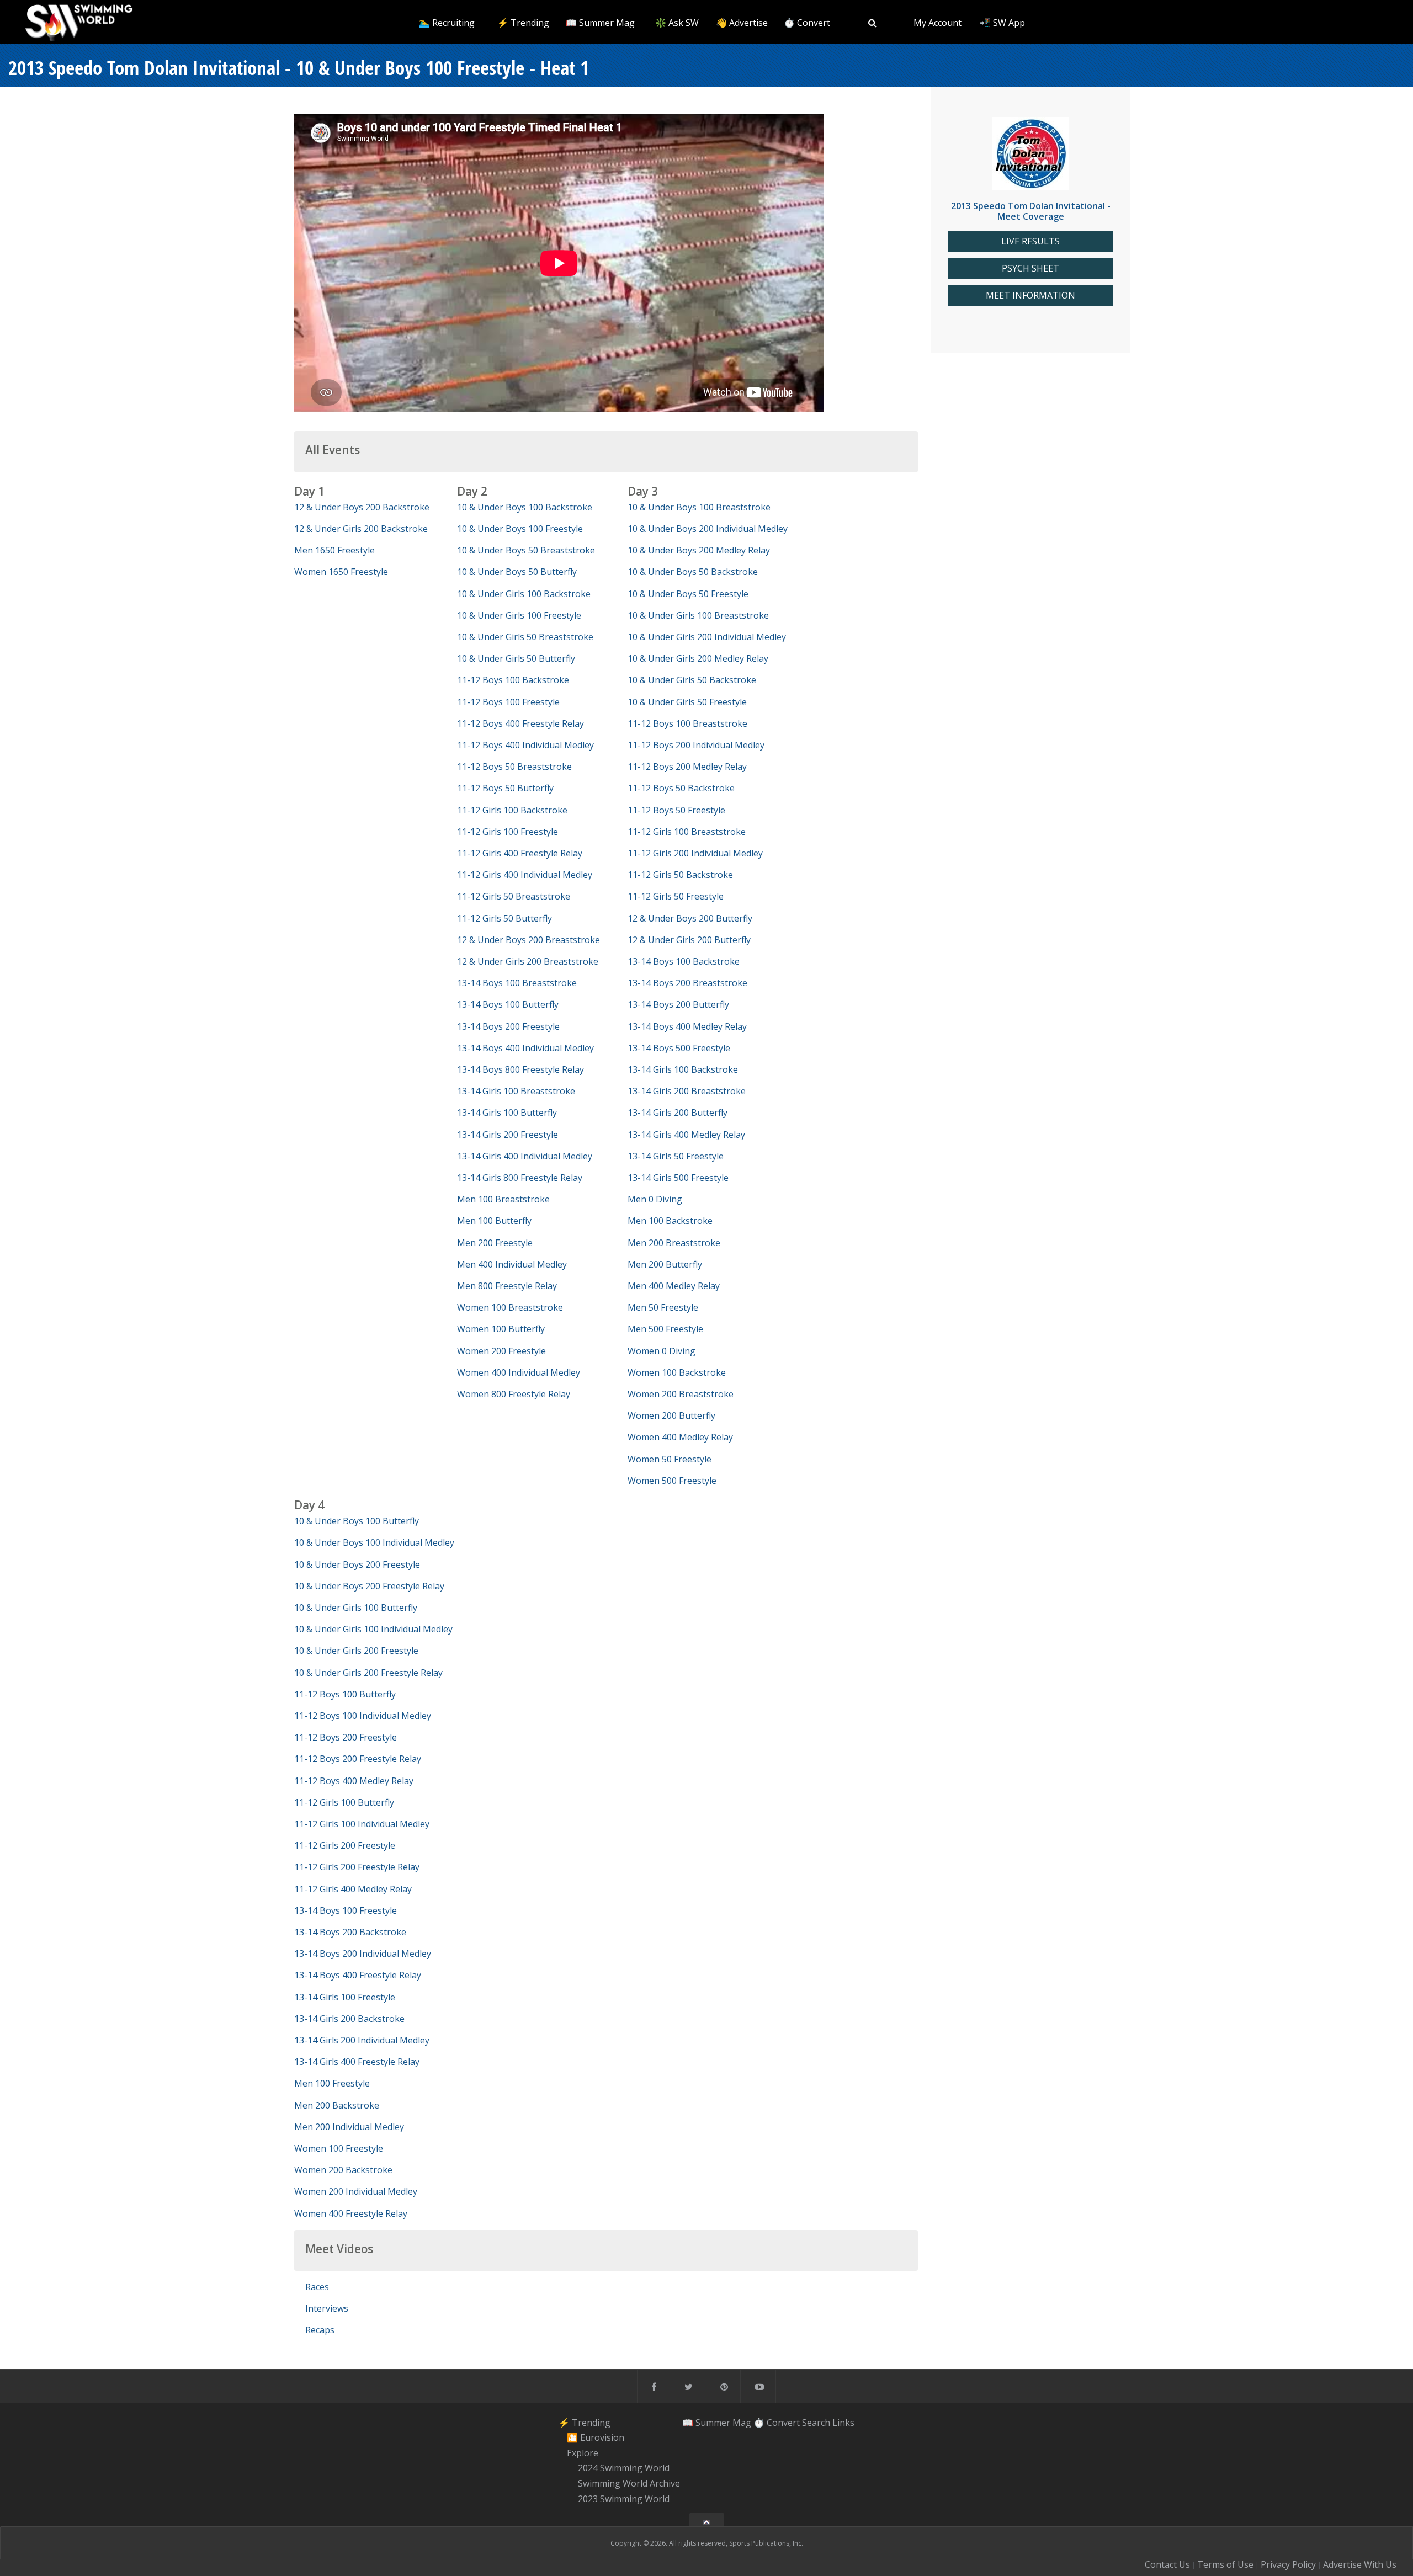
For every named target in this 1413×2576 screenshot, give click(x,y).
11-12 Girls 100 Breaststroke (687, 832)
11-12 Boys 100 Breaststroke (687, 723)
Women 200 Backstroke (343, 2170)
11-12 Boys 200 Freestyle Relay (358, 1759)
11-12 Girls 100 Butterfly (344, 1802)
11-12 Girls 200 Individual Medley (695, 853)
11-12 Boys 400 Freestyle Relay (520, 723)
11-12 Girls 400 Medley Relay (353, 1889)
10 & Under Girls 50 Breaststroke (525, 637)
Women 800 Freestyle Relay (514, 1394)
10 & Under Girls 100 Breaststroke (698, 615)
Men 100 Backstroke (670, 1221)
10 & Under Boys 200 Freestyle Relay (369, 1586)
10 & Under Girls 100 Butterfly (356, 1608)
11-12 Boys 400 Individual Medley (525, 745)
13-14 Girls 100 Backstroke (683, 1069)
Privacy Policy (1288, 2564)
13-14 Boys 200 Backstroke (350, 1932)
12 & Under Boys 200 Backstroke (362, 507)
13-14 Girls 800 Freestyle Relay (520, 1178)
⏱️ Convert (807, 23)
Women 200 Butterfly (671, 1415)
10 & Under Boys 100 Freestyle (520, 529)
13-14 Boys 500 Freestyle (679, 1048)
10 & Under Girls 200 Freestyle (356, 1651)
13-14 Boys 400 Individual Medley (525, 1048)
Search (816, 2422)
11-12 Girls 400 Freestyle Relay (520, 853)
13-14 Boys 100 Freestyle (346, 1910)
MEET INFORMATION (1030, 296)
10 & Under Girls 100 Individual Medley (373, 1629)
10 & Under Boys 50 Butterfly (517, 572)
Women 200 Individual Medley (356, 2191)
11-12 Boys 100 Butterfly (345, 1694)
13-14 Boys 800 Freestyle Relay (520, 1069)
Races (317, 2287)
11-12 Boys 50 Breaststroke (514, 767)
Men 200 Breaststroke (674, 1243)
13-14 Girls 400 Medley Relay (686, 1135)
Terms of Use (1225, 2564)
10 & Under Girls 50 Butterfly (516, 658)
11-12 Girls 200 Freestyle (345, 1845)
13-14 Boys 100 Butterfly (508, 1004)
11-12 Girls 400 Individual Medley (525, 875)
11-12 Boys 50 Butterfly (505, 788)
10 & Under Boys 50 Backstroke (693, 572)
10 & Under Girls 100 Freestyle (519, 615)
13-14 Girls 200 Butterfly (678, 1113)
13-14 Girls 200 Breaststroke (687, 1091)
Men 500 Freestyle (665, 1329)
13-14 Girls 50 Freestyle (676, 1156)
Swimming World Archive (629, 2483)
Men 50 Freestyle (663, 1307)
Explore (583, 2453)
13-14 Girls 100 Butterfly (507, 1113)
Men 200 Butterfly (665, 1264)
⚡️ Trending (523, 23)
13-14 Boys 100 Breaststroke (517, 983)
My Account (937, 23)
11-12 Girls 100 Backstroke (512, 810)
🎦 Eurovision (596, 2437)
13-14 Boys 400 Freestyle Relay (358, 1975)
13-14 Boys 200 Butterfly (678, 1004)
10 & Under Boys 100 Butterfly (357, 1521)
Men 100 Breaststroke (503, 1199)
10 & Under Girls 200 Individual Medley (707, 637)
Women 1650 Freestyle (341, 572)
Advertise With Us (1360, 2564)
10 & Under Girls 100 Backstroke (524, 594)
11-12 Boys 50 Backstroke (681, 788)
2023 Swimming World (624, 2499)
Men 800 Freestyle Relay (507, 1286)
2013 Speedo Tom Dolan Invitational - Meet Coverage (1031, 211)
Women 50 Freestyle (670, 1459)
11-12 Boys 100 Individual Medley (363, 1716)
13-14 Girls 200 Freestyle (508, 1135)
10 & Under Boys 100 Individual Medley (374, 1542)
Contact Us (1167, 2564)
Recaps (320, 2330)
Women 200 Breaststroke (681, 1394)
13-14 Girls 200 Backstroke (349, 2019)
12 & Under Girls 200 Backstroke (361, 529)
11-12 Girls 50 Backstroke (680, 875)
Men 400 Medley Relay (674, 1286)
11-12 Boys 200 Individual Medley (696, 745)
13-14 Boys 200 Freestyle (508, 1026)
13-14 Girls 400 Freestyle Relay (357, 2062)
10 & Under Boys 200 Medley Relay (699, 550)
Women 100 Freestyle (339, 2148)
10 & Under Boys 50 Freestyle (688, 594)
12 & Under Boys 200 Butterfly (690, 918)
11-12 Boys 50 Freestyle (676, 810)
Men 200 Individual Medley (349, 2127)
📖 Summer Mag (600, 23)
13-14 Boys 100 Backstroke (684, 961)
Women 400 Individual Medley (519, 1372)
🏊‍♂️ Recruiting (447, 23)
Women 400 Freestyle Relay (351, 2213)
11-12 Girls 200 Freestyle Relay (357, 1867)
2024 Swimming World (624, 2468)
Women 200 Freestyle (501, 1351)
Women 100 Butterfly (501, 1329)
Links (843, 2422)
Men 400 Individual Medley (512, 1264)
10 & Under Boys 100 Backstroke (525, 507)
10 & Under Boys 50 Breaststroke (526, 550)
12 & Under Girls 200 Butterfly (689, 940)
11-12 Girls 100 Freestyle (508, 832)
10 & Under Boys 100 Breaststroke (699, 507)
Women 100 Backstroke (677, 1372)
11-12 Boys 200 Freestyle (346, 1737)
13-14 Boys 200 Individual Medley (363, 1954)
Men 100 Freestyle (332, 2083)
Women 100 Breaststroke (510, 1307)
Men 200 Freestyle (495, 1243)
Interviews (327, 2308)
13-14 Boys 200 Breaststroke (687, 983)
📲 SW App (1002, 23)
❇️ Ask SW (677, 23)
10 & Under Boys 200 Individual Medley (708, 529)
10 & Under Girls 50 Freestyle (687, 702)
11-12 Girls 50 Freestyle (676, 896)
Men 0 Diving (655, 1199)
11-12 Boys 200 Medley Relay (687, 767)
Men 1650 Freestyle (334, 550)
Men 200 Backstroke (337, 2105)
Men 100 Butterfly (494, 1221)
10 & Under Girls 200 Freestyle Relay (368, 1673)
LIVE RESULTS (1030, 241)
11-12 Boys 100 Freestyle (508, 702)
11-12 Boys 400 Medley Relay (354, 1781)
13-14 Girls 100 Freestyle (345, 1997)
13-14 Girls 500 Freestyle (678, 1178)
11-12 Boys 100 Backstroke (513, 680)
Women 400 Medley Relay (680, 1437)
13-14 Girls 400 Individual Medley (525, 1156)
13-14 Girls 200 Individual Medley (362, 2040)
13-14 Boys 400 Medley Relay (687, 1026)
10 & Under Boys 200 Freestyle (357, 1564)
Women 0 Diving (662, 1351)
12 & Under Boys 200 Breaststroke (528, 940)
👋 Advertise (742, 23)
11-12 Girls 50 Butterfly (504, 918)
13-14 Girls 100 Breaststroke (516, 1091)
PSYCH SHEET (1030, 268)
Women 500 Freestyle (672, 1481)
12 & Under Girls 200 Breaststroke (528, 961)
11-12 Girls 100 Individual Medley (362, 1824)
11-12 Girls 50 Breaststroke (514, 896)
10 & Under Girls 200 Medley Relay (698, 658)
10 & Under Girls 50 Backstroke (692, 680)
